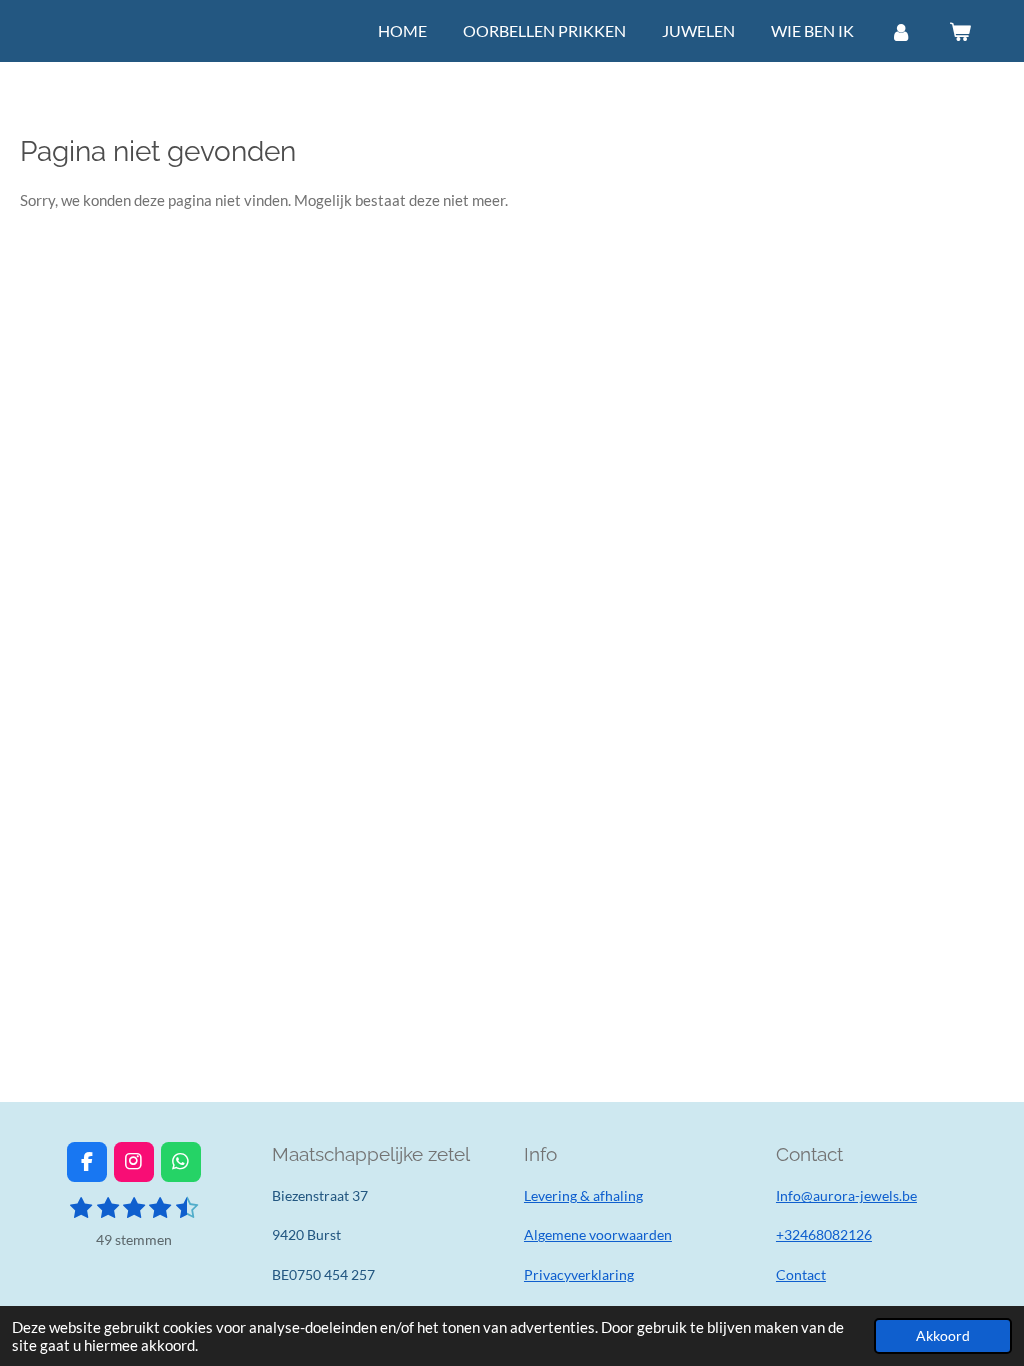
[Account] (901, 31)
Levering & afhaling (583, 1195)
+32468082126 (824, 1234)
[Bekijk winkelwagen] (960, 31)
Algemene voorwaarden (598, 1234)
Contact (801, 1274)
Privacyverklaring (579, 1274)
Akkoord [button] (943, 1336)
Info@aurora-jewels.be (846, 1195)
